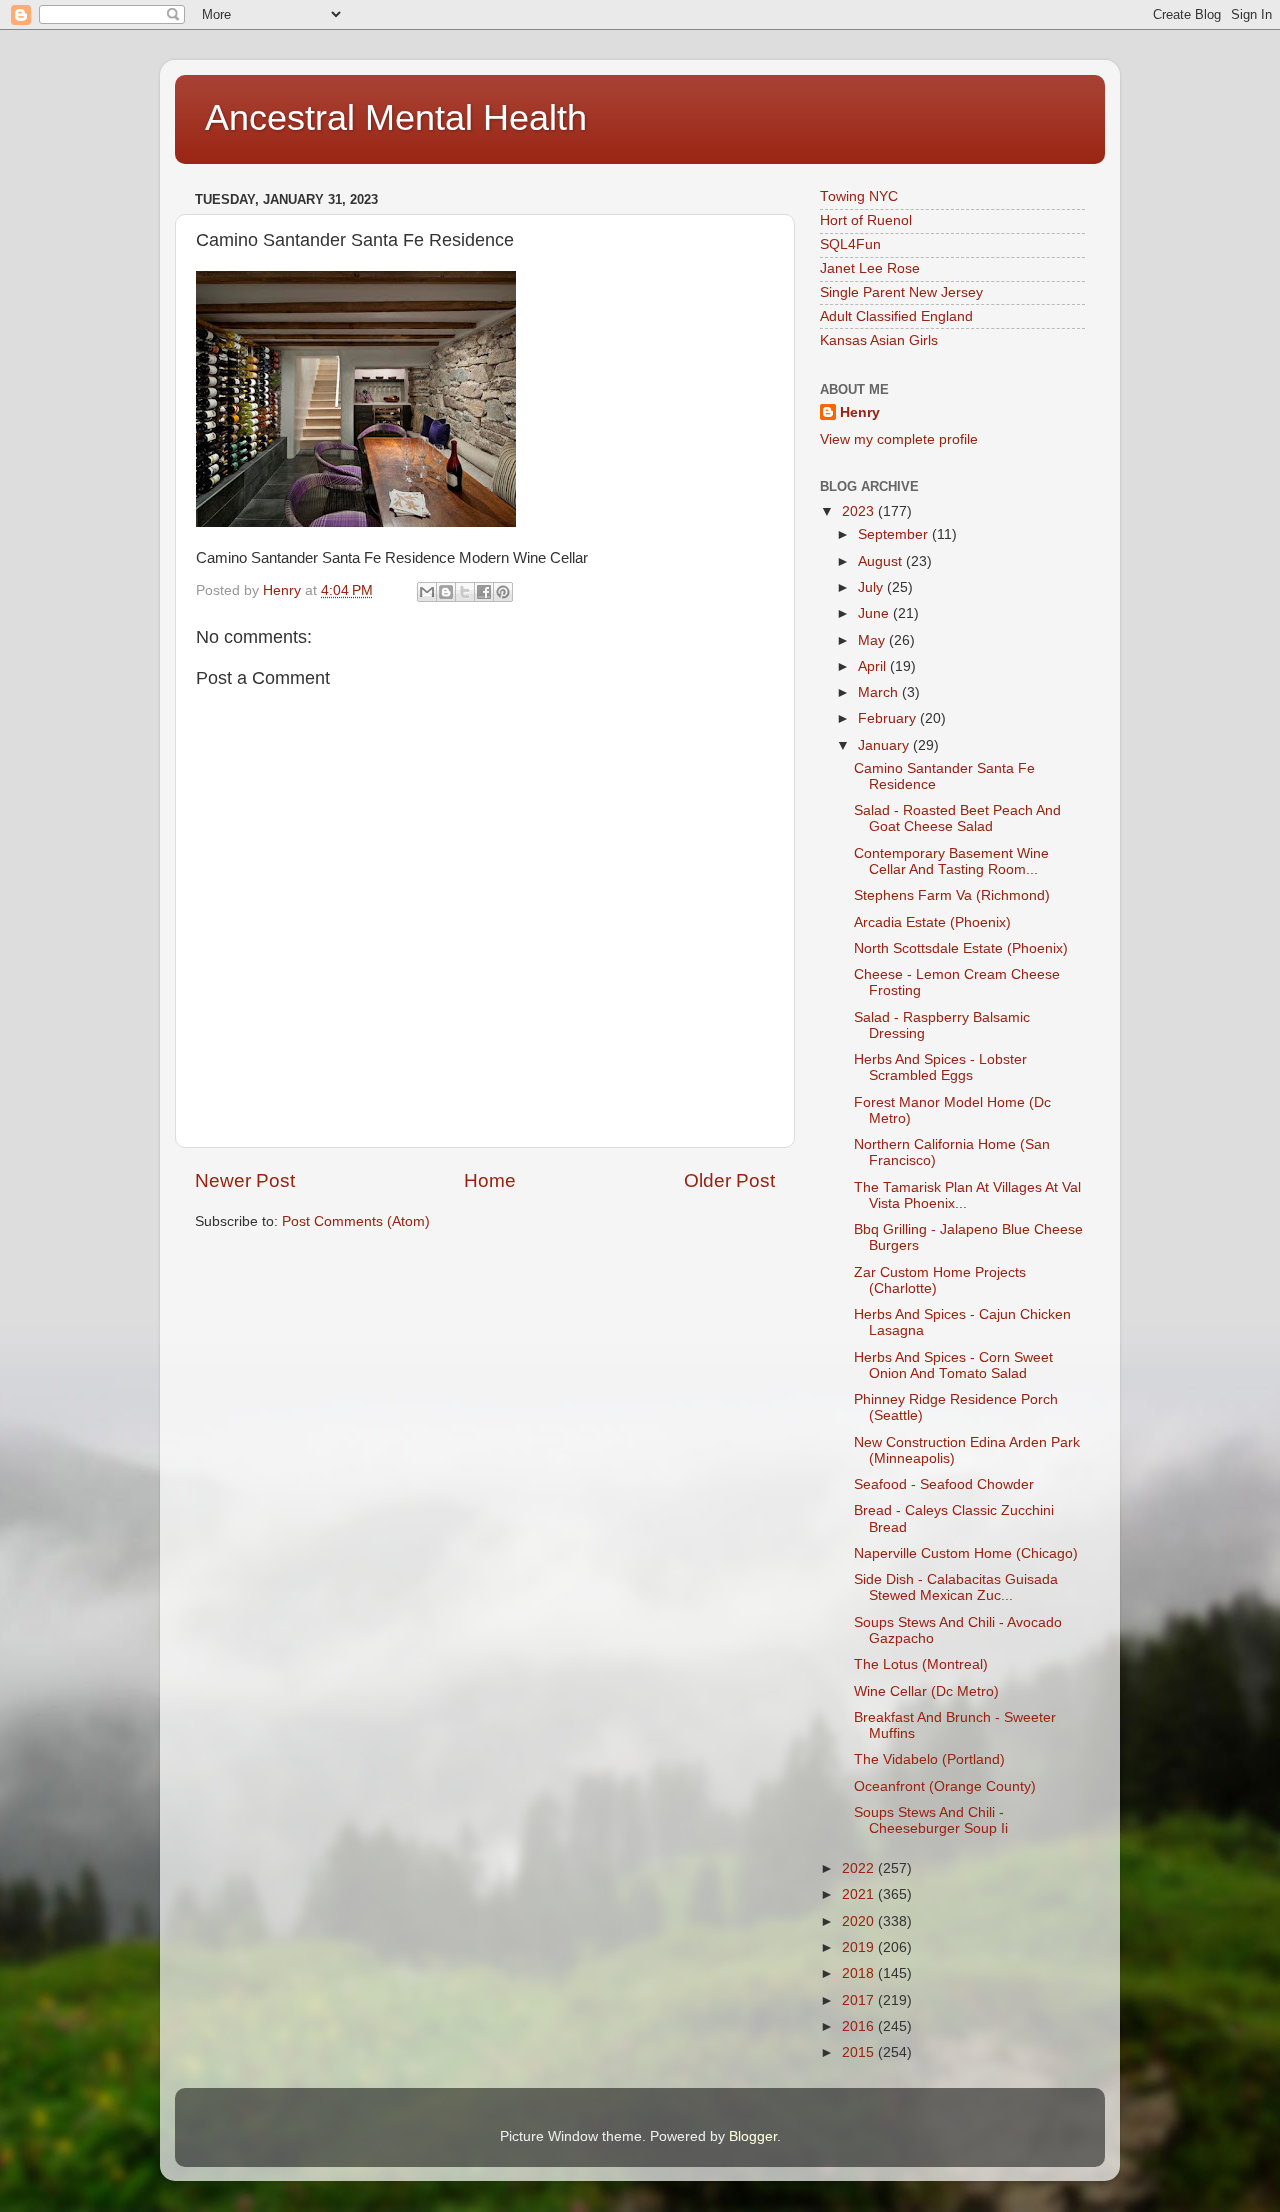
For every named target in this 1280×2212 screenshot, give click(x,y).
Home (490, 1180)
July (872, 587)
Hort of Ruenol (866, 220)
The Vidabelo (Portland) (929, 1759)
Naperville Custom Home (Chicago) (966, 1553)
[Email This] (427, 592)
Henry (860, 412)
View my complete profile (899, 439)
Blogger (753, 2136)
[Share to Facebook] (484, 592)
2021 (860, 1894)
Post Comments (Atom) (356, 1221)
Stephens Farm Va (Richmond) (952, 895)
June (875, 613)
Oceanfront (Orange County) (945, 1786)
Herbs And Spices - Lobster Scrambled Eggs (940, 1067)
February (889, 718)
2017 (860, 2000)
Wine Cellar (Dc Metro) (926, 1691)
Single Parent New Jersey (901, 292)
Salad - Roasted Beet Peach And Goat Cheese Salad (957, 818)
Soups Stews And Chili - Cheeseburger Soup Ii (931, 1820)
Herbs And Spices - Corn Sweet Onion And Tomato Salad (953, 1365)
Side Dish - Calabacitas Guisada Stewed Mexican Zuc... (956, 1587)
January (885, 745)
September (895, 534)
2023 (860, 511)
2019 (860, 1947)
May (873, 640)
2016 (860, 2026)
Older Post (729, 1180)
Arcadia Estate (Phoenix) (932, 922)
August (882, 561)
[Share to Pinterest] (503, 592)
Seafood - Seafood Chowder (944, 1484)
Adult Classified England (896, 316)
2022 (860, 1868)
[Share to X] (465, 592)
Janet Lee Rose (870, 268)
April (874, 666)
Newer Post (245, 1180)
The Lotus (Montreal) (921, 1664)
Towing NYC (859, 196)
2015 (860, 2052)
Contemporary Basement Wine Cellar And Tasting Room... (951, 861)
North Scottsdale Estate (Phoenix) (961, 948)
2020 (860, 1921)
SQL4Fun (850, 244)
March (880, 692)
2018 (860, 1973)
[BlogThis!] (446, 592)
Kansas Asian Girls (879, 340)
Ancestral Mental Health (396, 117)
